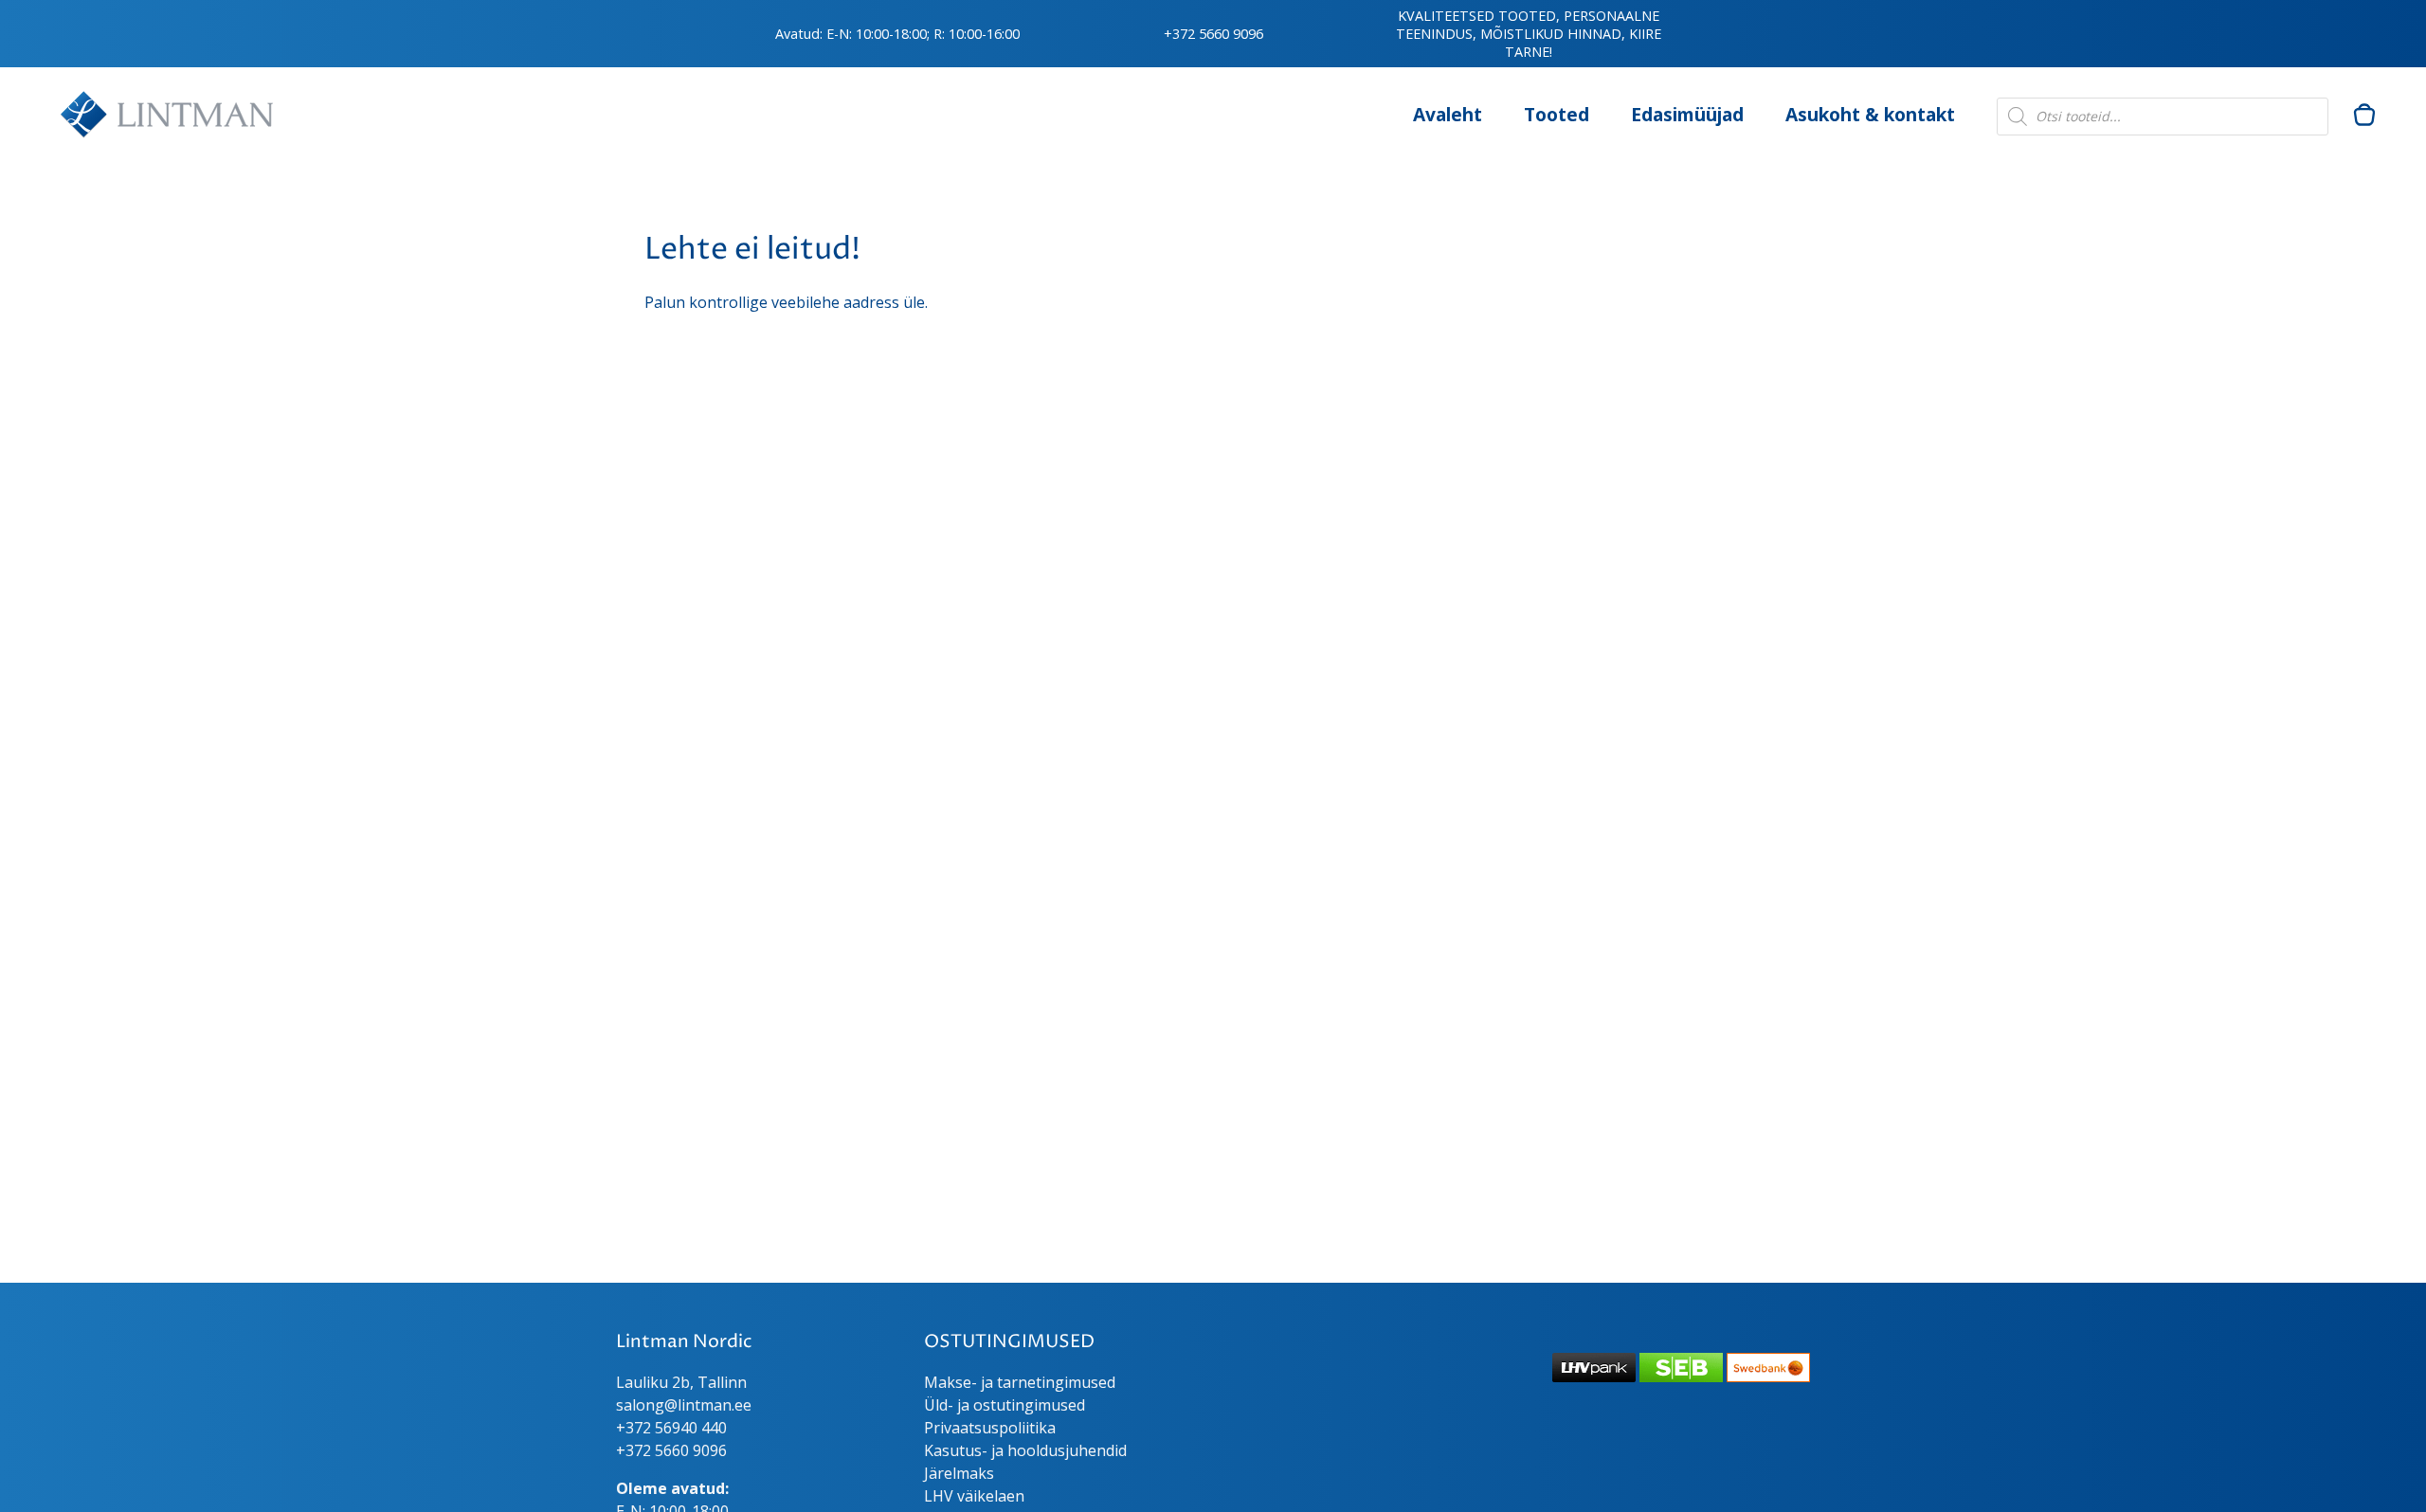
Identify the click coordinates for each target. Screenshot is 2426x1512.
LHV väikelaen (974, 1496)
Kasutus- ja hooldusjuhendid (1025, 1450)
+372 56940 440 (671, 1428)
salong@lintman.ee (684, 1405)
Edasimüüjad (1687, 114)
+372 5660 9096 (1213, 34)
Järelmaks (959, 1473)
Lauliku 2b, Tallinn (681, 1382)
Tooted (1557, 114)
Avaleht (1448, 114)
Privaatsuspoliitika (990, 1428)
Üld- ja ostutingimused (1005, 1405)
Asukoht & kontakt (1870, 114)
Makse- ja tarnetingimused (1020, 1382)
